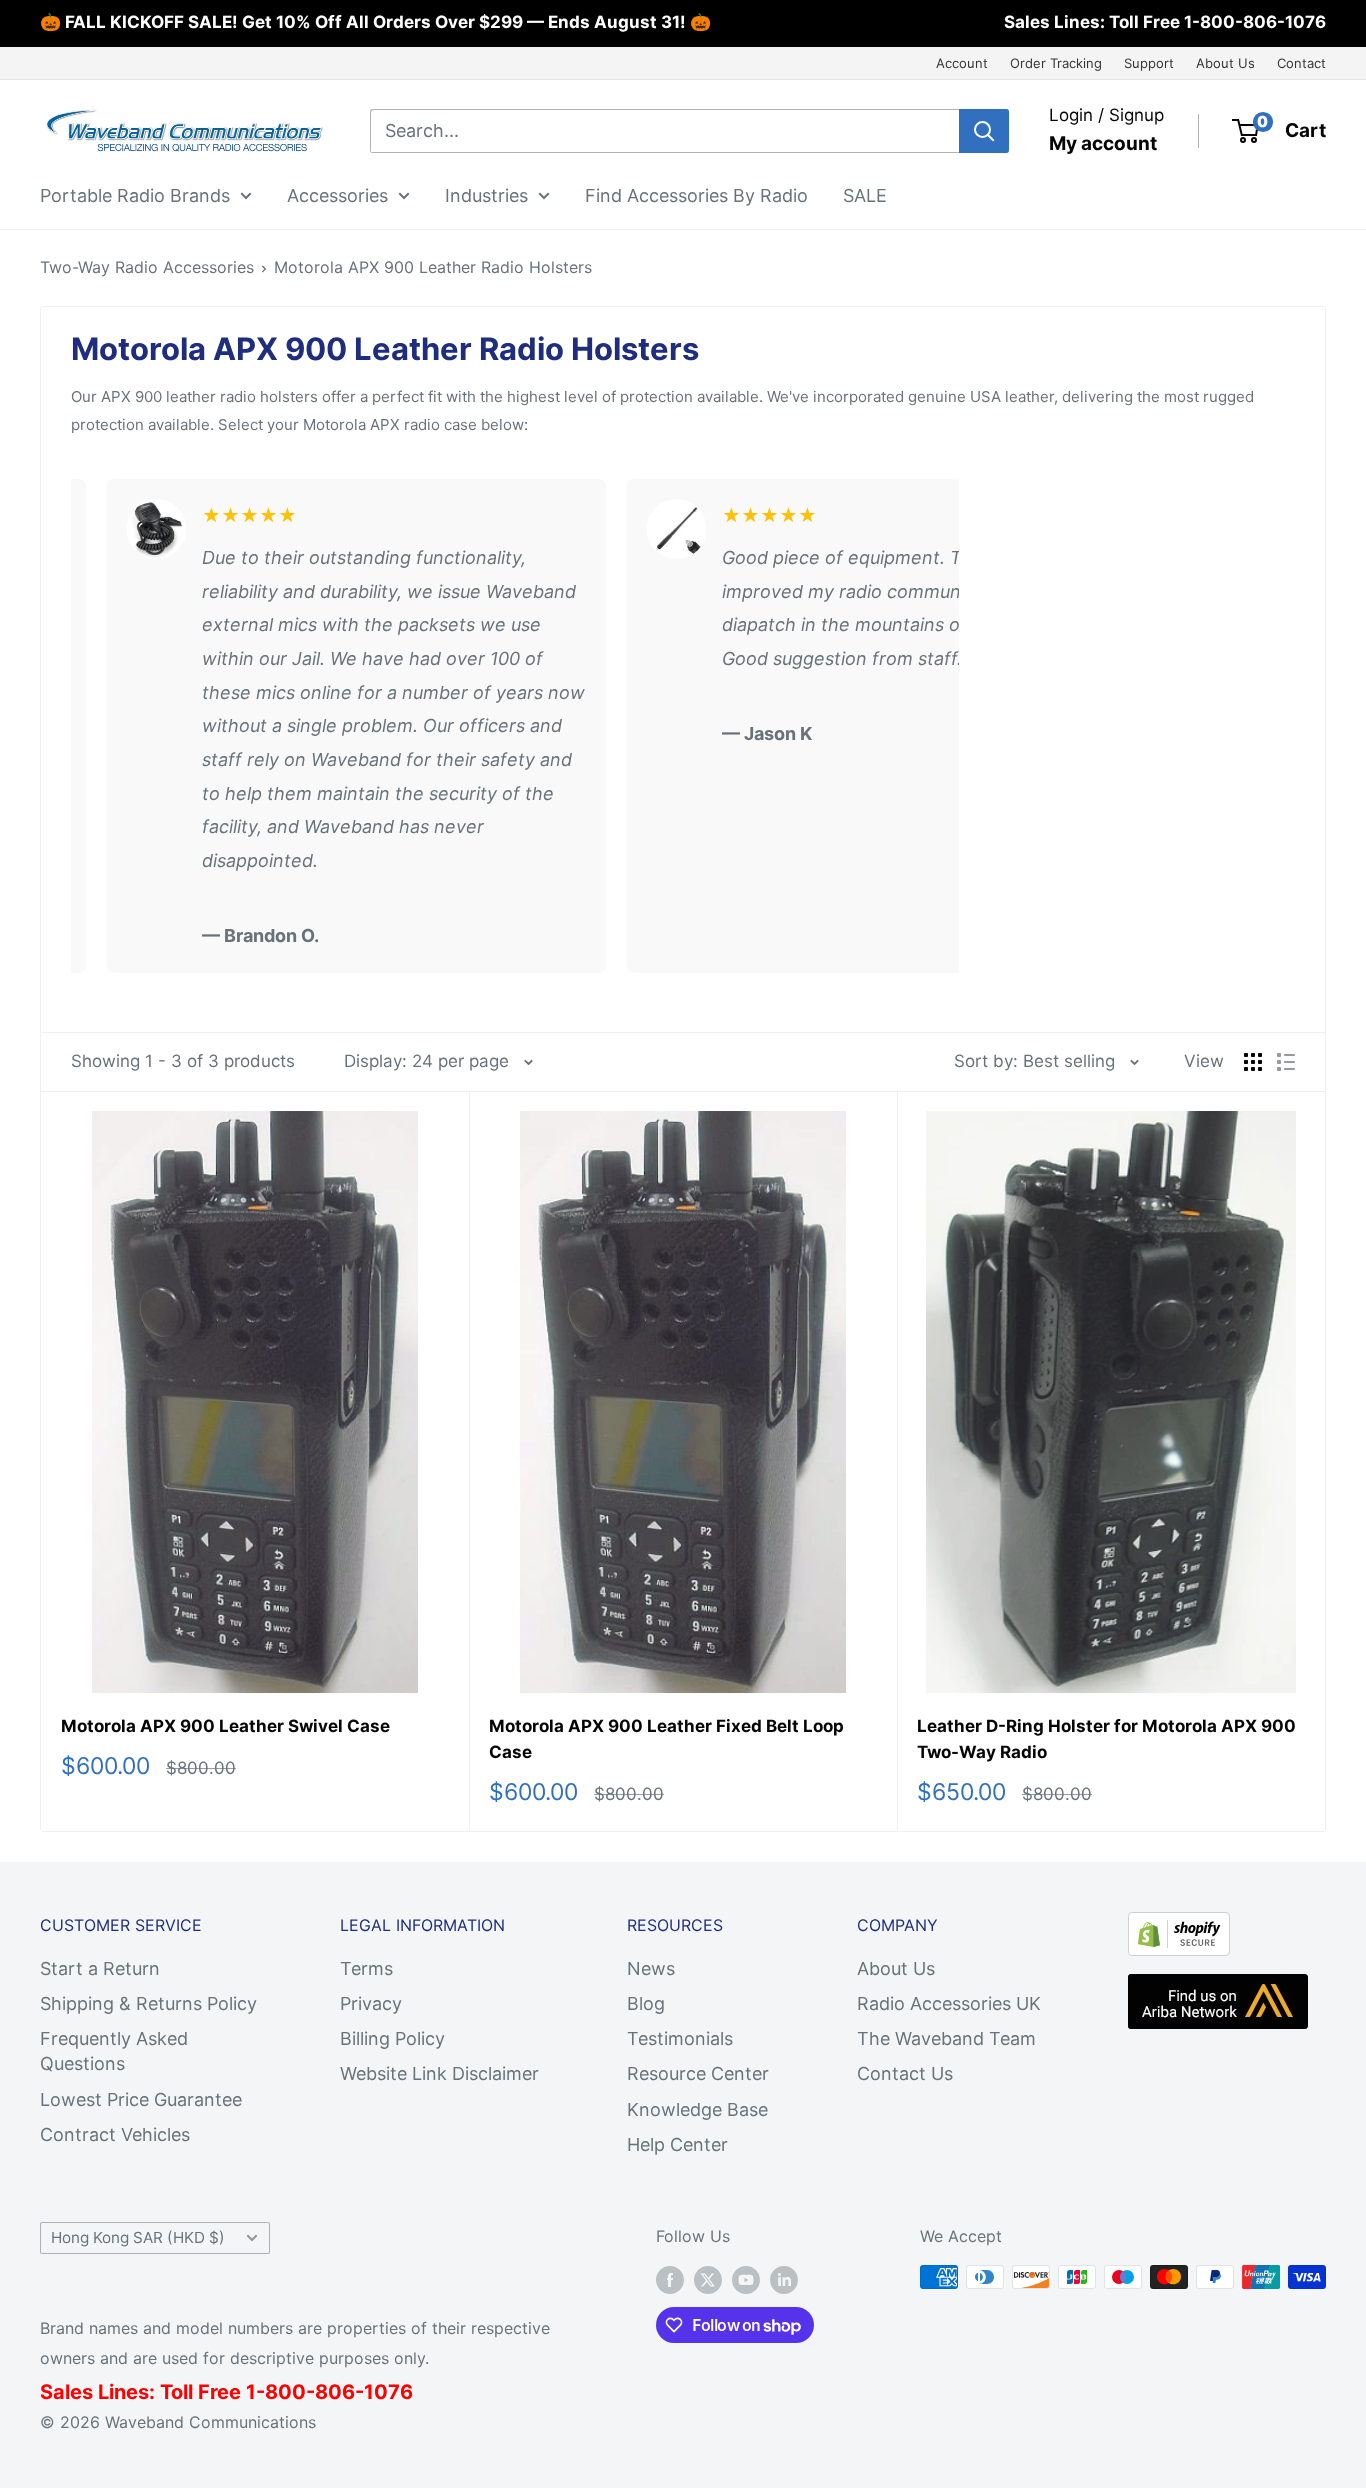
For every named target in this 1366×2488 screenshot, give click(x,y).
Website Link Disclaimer (439, 2073)
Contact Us (905, 2073)
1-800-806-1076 (1255, 22)
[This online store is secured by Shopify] (1179, 1928)
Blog (646, 2003)
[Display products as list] (1286, 1062)
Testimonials (680, 2038)
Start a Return (100, 1968)
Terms (366, 1968)
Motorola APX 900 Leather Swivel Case (225, 1726)
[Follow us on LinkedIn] (784, 2280)
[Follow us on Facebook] (670, 2280)
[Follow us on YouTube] (746, 2280)
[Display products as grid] (1253, 1062)
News (651, 1968)
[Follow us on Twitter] (708, 2280)
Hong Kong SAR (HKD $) (138, 2237)
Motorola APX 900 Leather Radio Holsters (433, 267)
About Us (1225, 63)
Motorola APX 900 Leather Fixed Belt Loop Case (666, 1739)
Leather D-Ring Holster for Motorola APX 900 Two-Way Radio (1106, 1739)
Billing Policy (392, 2038)
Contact (1301, 63)
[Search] (984, 131)
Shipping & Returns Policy (148, 2003)
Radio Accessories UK (949, 2003)
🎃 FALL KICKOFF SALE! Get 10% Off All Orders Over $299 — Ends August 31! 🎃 (375, 22)
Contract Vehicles (115, 2134)
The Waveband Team (946, 2038)
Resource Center (698, 2073)
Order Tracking (1056, 63)
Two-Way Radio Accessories (147, 267)
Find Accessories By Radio (696, 194)
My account (1103, 143)
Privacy (371, 2003)
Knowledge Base (697, 2109)
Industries (486, 194)
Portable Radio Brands (135, 194)
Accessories (337, 194)
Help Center (677, 2144)
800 (285, 2392)
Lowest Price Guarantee (141, 2099)
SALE (865, 194)
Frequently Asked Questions (114, 2051)
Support (1149, 63)
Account (962, 63)
